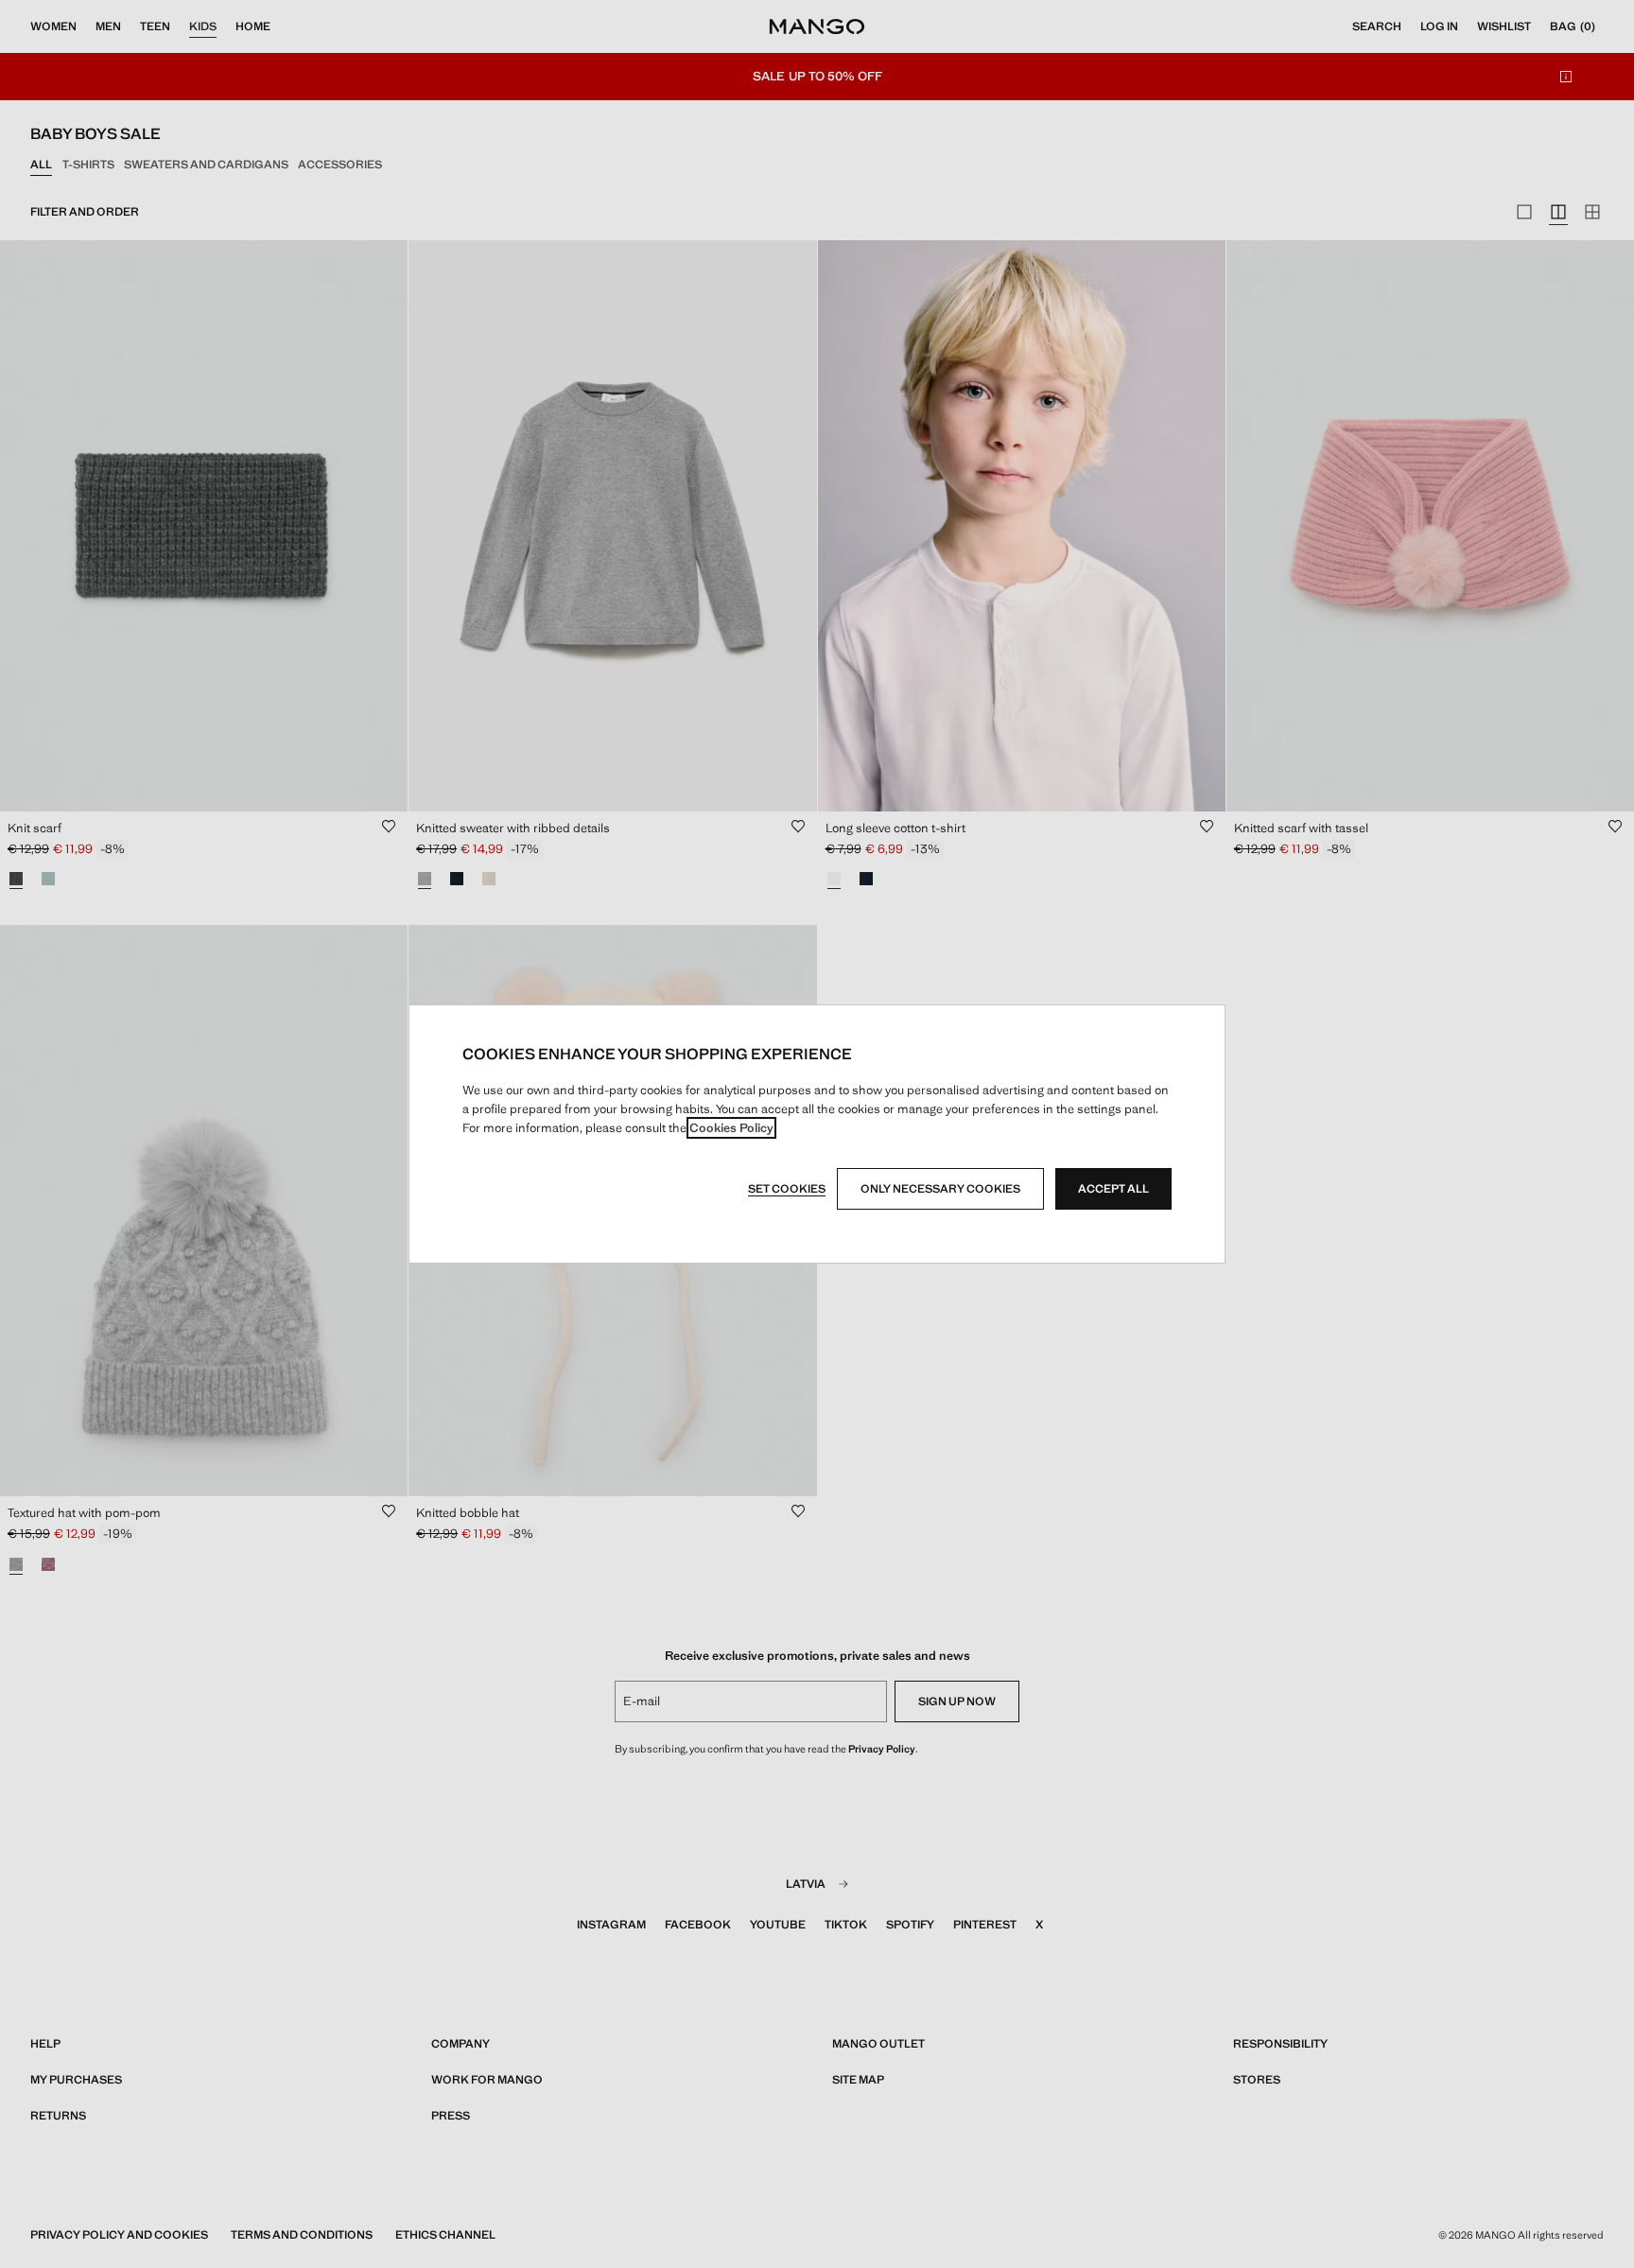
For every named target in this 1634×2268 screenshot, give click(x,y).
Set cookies (787, 1189)
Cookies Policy (731, 1128)
